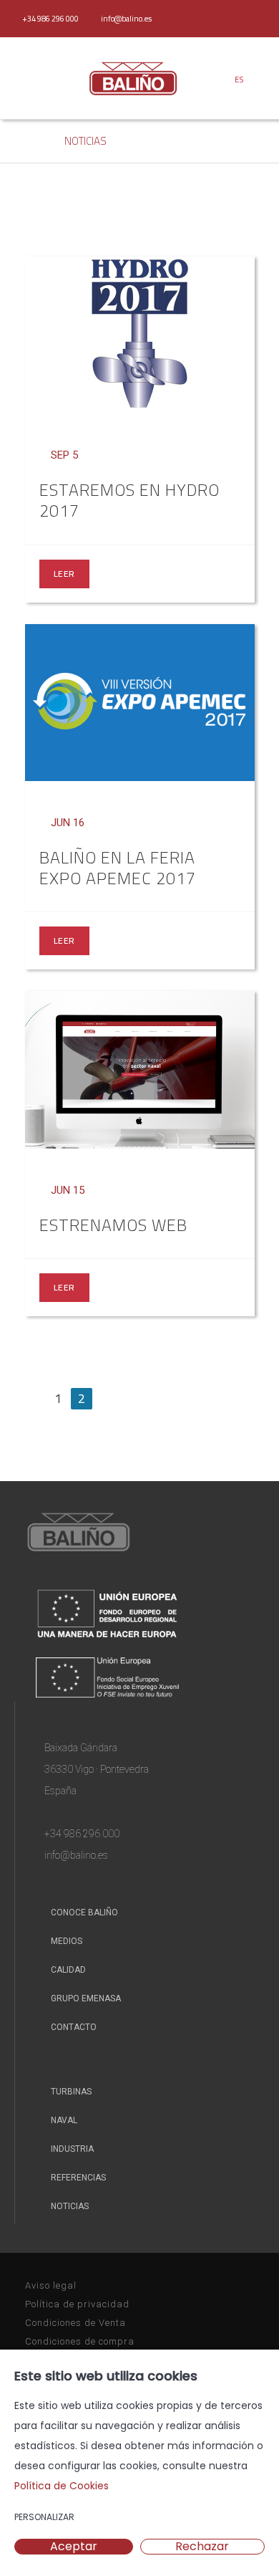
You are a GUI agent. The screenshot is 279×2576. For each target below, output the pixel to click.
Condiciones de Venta (75, 2323)
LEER (64, 574)
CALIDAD (67, 1970)
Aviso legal (51, 2285)
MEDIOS (65, 1941)
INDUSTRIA (71, 2149)
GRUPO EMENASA (85, 1998)
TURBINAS (70, 2092)
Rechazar (202, 2547)
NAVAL (63, 2120)
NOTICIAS (85, 141)
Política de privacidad (77, 2304)
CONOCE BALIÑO (83, 1912)
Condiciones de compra (80, 2341)
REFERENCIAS (77, 2178)
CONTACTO (73, 2027)
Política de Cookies (62, 2486)
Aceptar (74, 2547)
